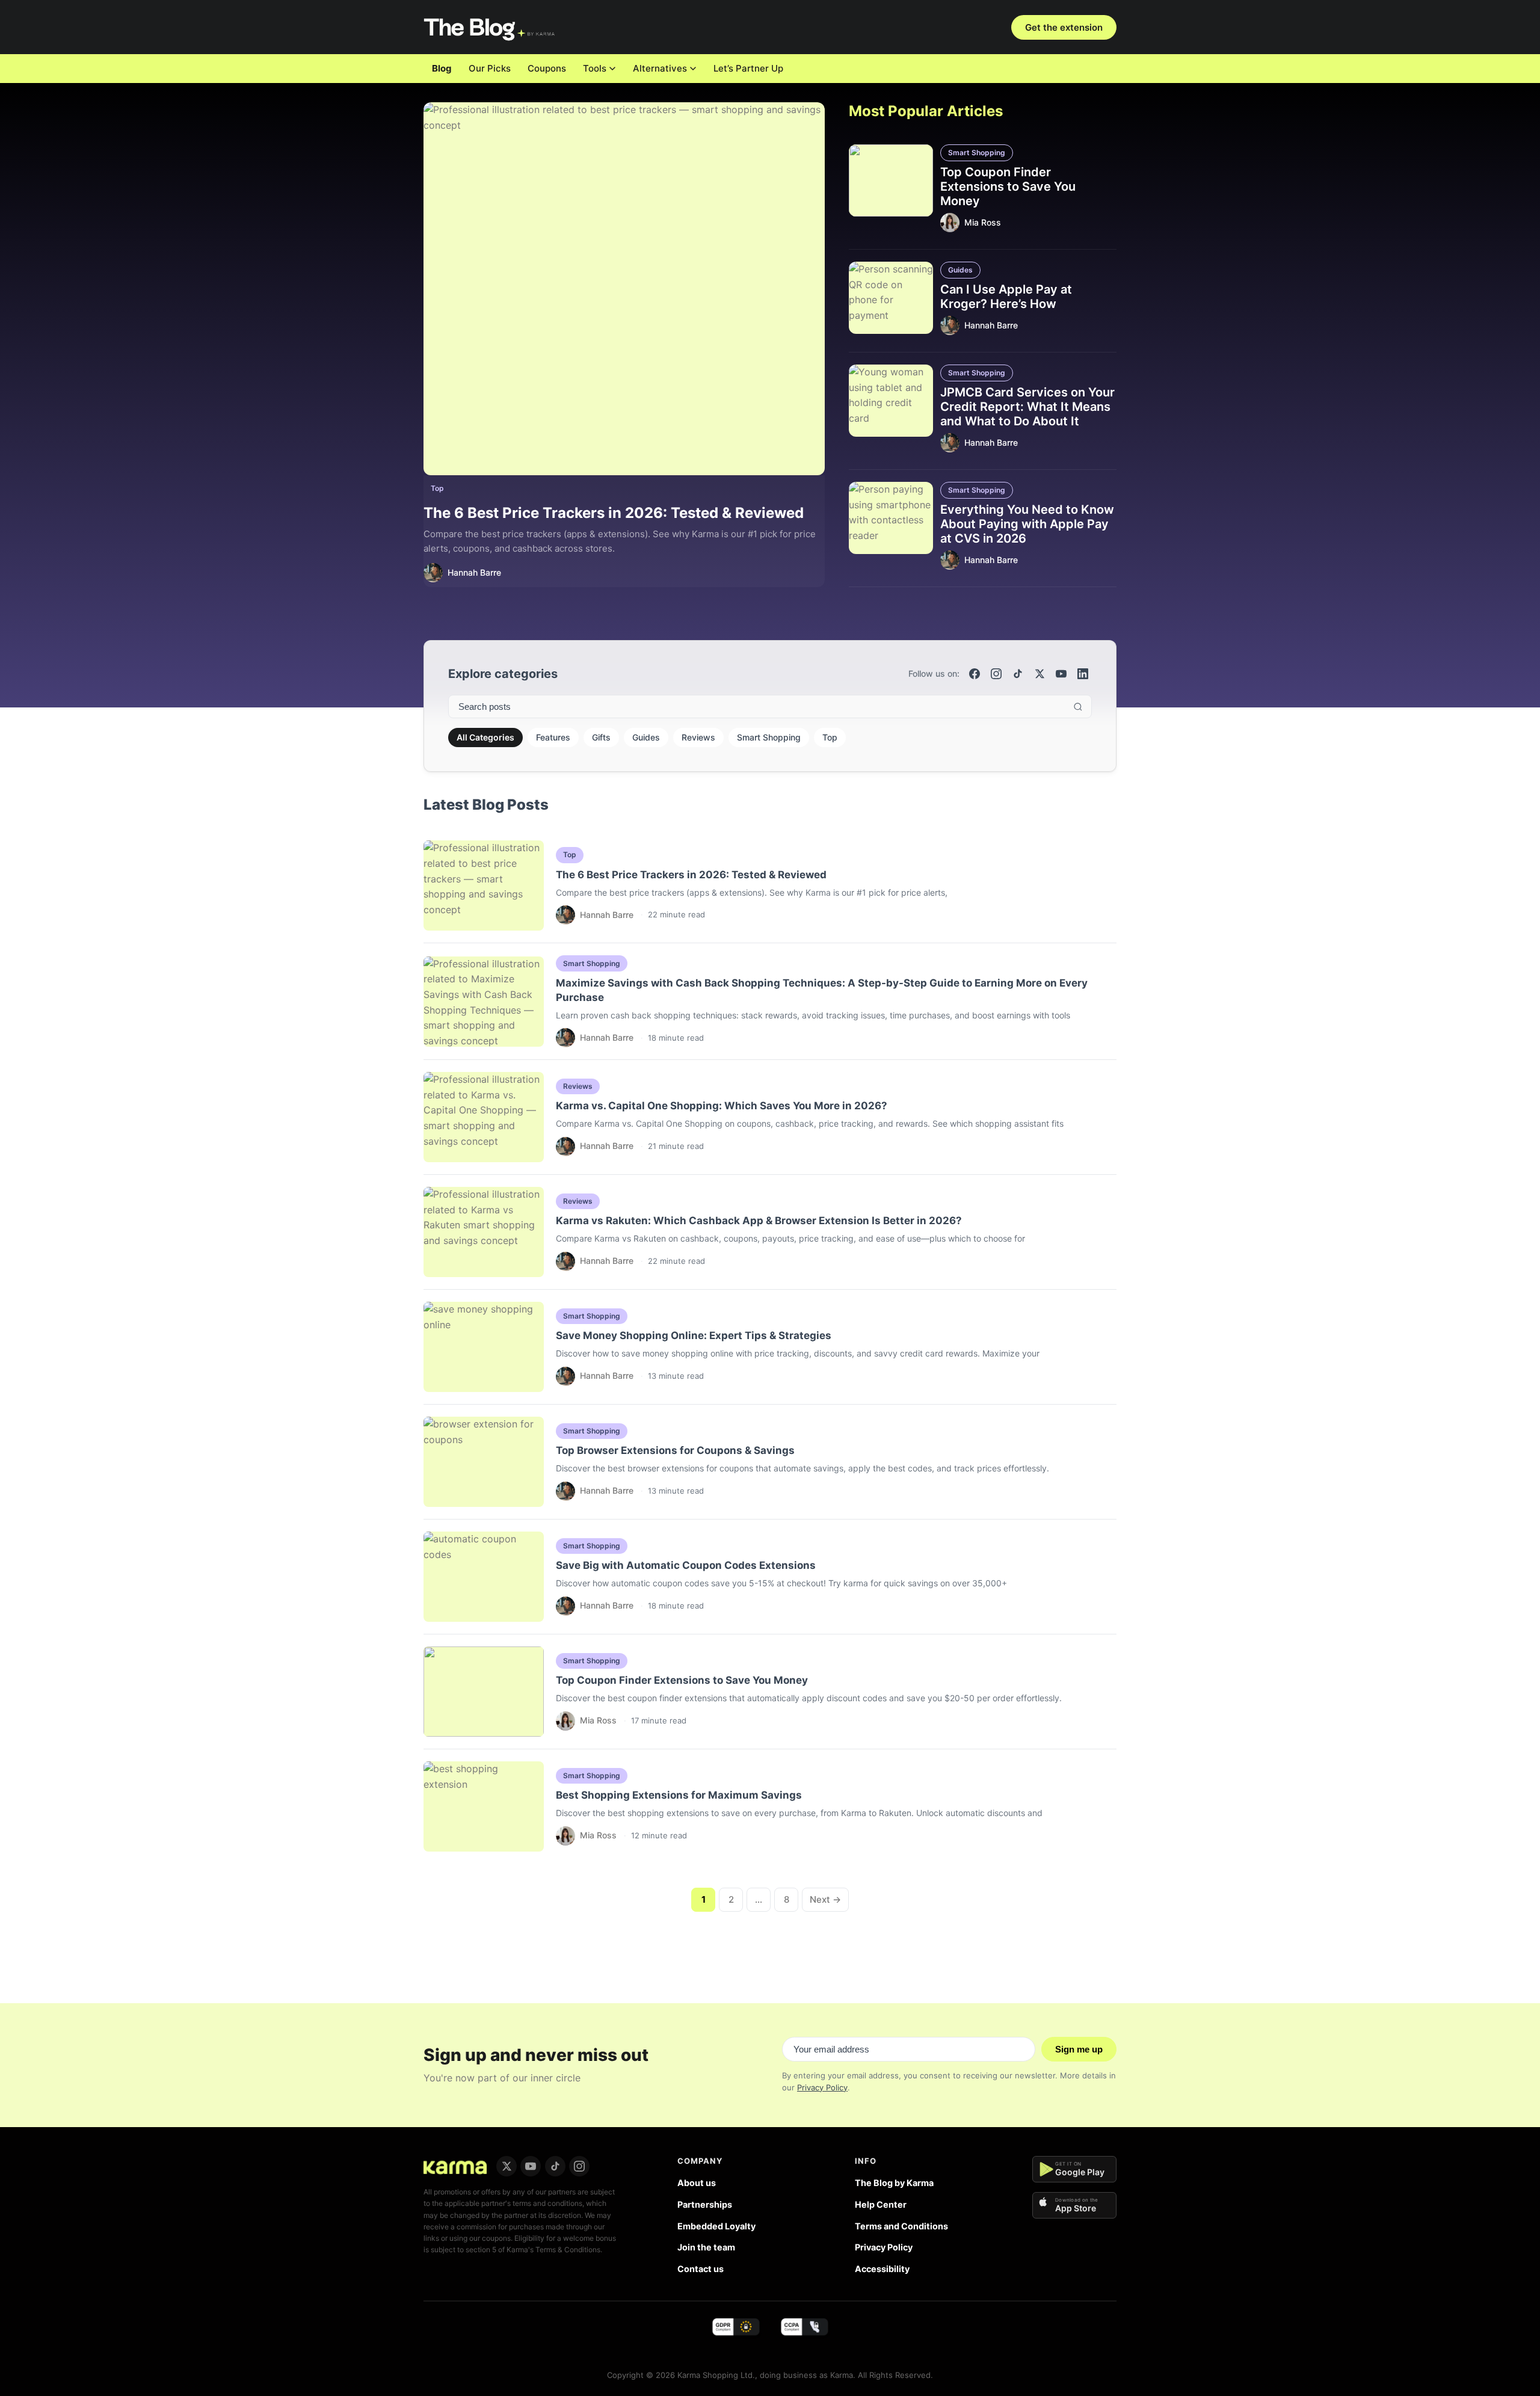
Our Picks (490, 68)
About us (697, 2183)
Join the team (706, 2247)
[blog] (455, 2166)
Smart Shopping (977, 152)
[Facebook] (975, 674)
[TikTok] (1018, 674)
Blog (442, 68)
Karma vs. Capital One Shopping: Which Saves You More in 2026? (722, 1106)
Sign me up (1079, 2049)
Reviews (698, 737)
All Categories (485, 737)
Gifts (601, 737)
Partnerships (705, 2204)
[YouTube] (1061, 674)
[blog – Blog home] (491, 27)
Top (437, 488)
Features (553, 737)
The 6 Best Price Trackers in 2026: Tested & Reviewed (614, 513)
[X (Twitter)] (1039, 674)
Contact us (701, 2269)
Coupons (547, 68)
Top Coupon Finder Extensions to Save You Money (1008, 186)
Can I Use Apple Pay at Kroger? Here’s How (1006, 297)
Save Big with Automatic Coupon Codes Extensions (686, 1565)
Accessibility (882, 2269)
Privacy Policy (822, 2087)
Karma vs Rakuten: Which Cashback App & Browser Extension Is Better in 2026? (759, 1221)
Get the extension (1064, 27)
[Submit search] (1078, 707)
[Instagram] (996, 674)
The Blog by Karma (894, 2183)
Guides (960, 270)
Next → (825, 1899)
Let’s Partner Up (748, 68)
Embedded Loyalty (716, 2226)
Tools (595, 68)
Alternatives (660, 68)
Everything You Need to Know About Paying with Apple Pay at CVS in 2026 (1027, 524)
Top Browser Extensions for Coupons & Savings (675, 1450)
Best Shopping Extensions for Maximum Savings (679, 1795)
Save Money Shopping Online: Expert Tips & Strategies (694, 1335)
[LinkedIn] (1083, 674)
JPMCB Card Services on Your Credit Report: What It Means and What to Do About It (1027, 407)
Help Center (881, 2204)
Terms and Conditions (901, 2226)
